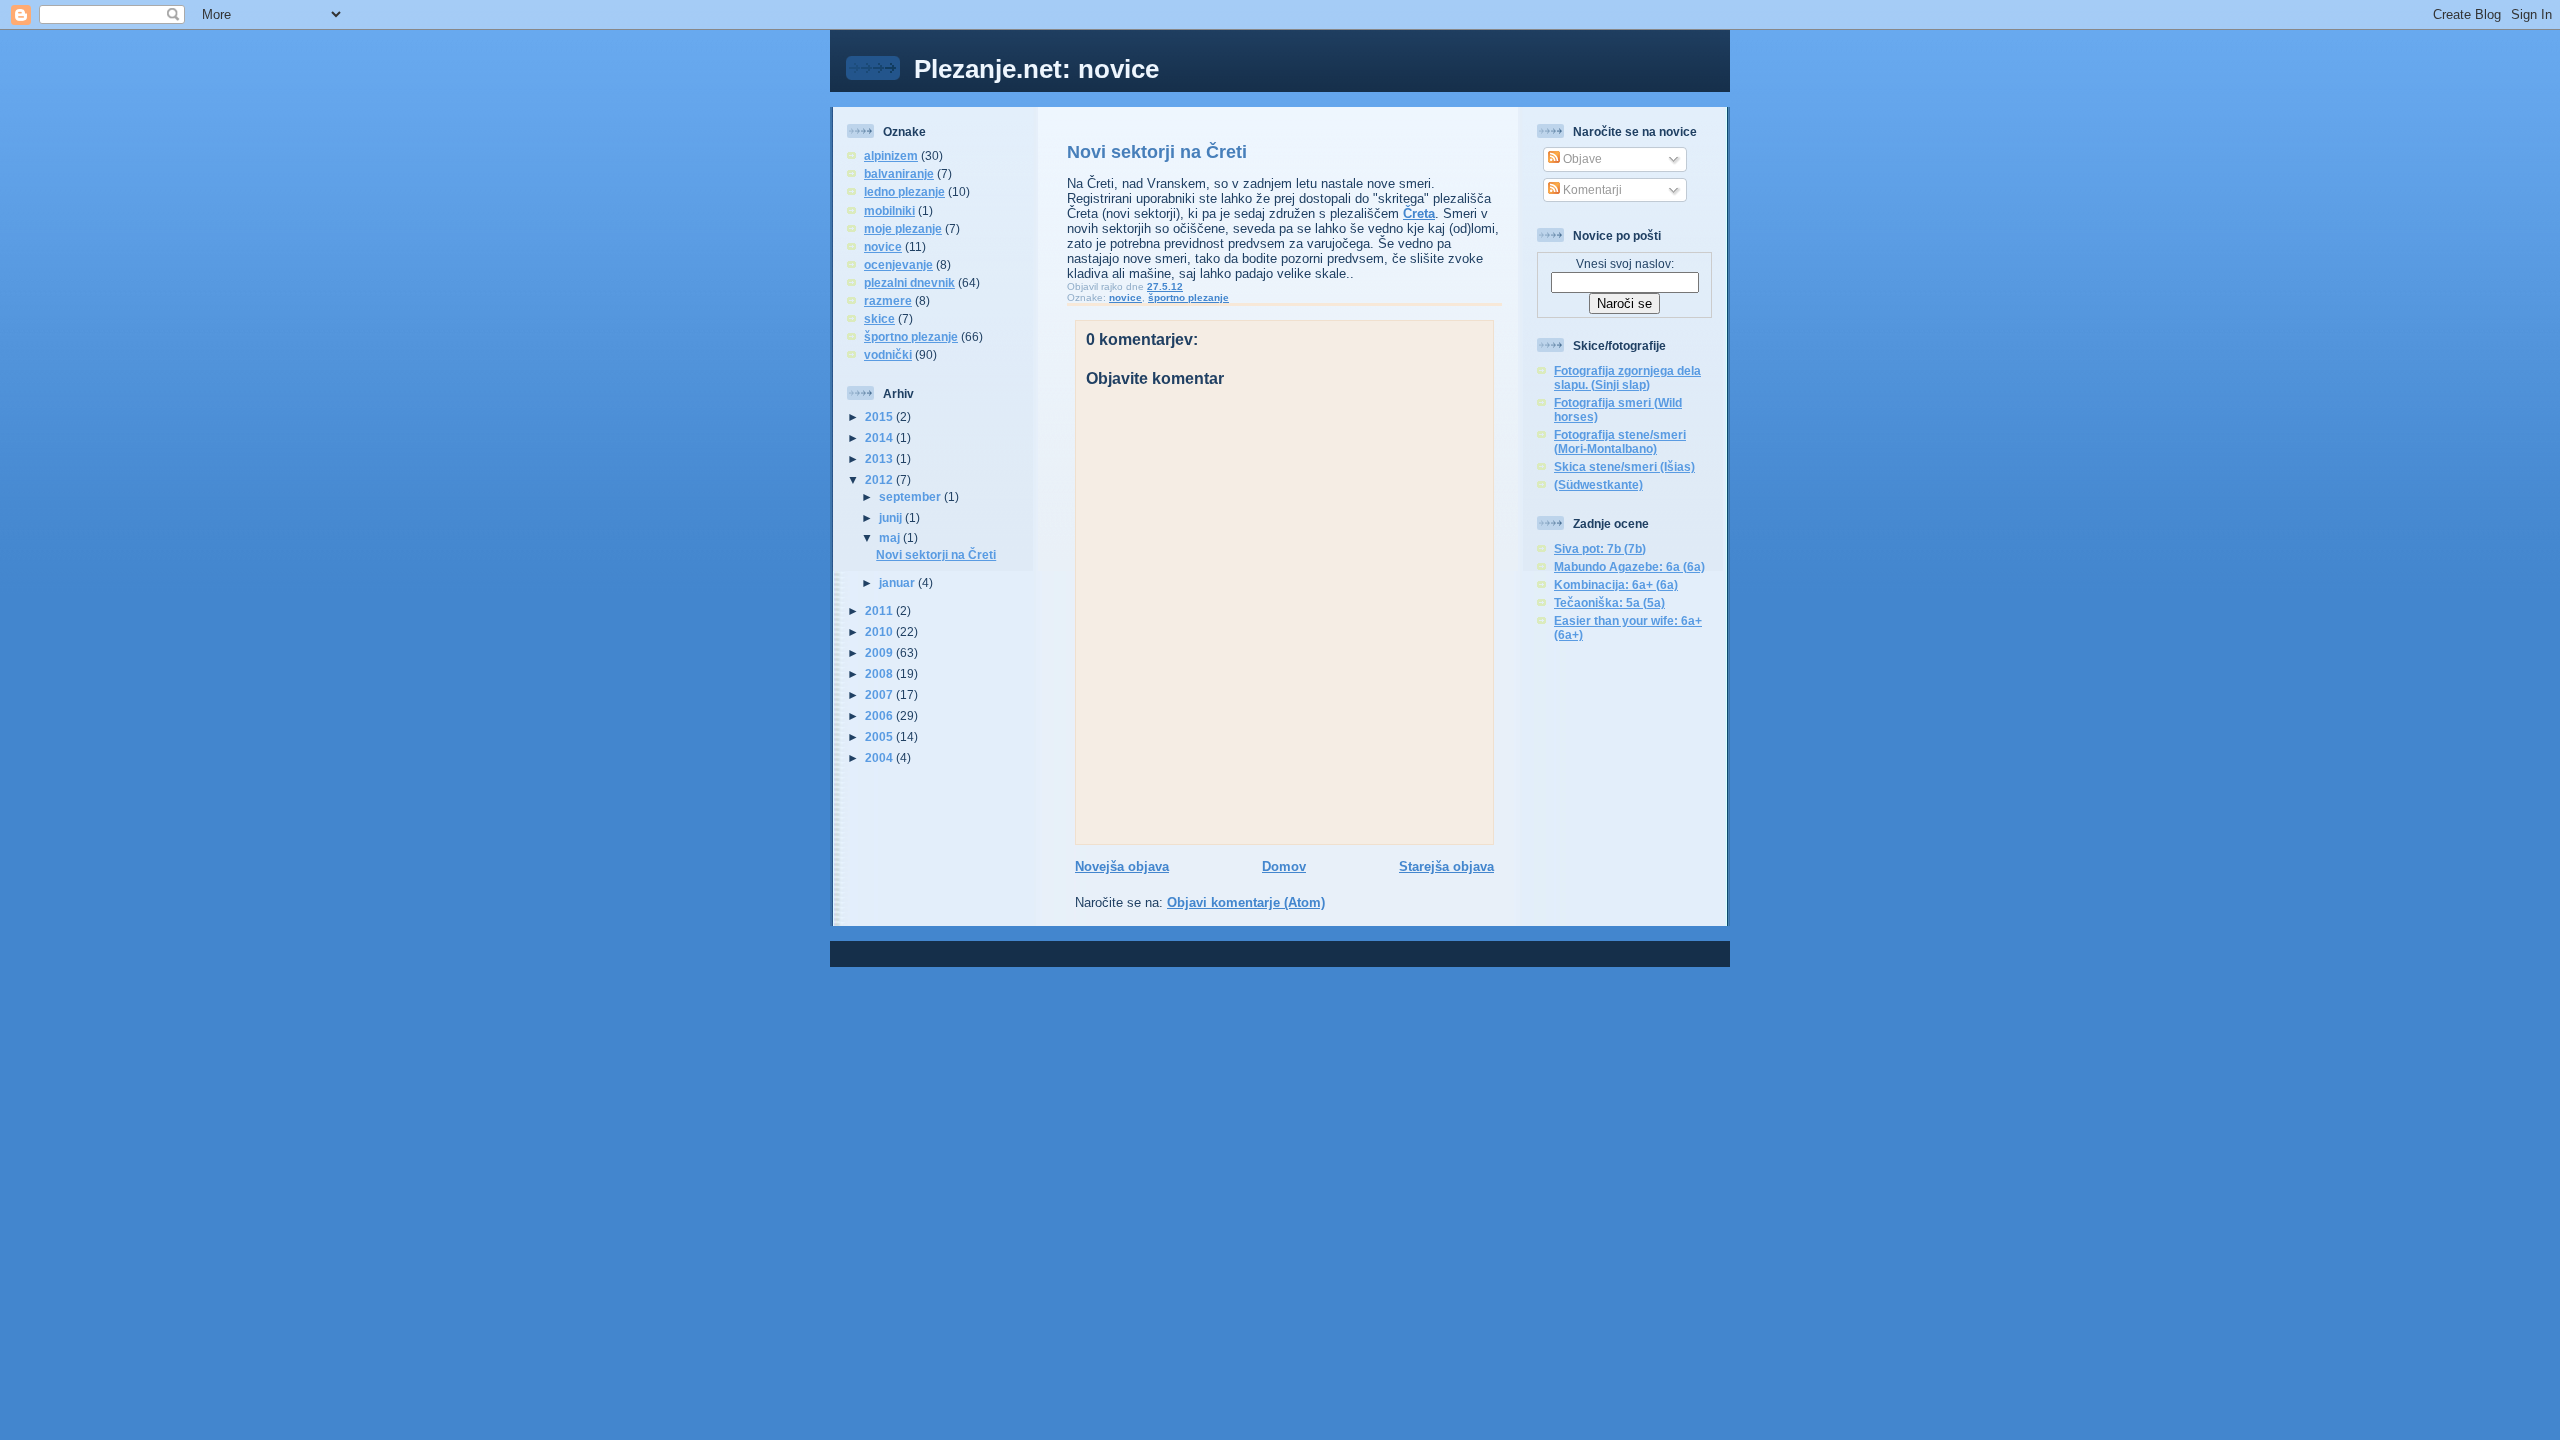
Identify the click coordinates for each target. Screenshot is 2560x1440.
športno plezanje (911, 336)
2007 (880, 694)
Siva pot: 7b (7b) (1600, 548)
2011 (880, 610)
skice (879, 318)
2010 (880, 631)
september (911, 496)
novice (883, 246)
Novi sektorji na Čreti (936, 554)
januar (898, 582)
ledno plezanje (904, 191)
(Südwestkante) (1598, 484)
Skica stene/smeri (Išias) (1624, 466)
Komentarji (1591, 189)
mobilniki (889, 210)
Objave (1581, 158)
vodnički (888, 354)
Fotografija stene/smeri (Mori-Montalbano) (1620, 441)
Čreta (1419, 213)
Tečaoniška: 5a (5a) (1609, 602)
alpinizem (891, 155)
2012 (880, 479)
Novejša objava (1122, 866)
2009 (880, 652)
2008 (880, 673)
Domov (1284, 866)
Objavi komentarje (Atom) (1246, 902)
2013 (880, 458)
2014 (880, 437)
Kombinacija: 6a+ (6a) (1616, 584)
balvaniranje (899, 173)
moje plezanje (903, 228)
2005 (880, 736)
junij (892, 517)
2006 (880, 715)
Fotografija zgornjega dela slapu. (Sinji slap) (1627, 377)
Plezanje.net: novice (1036, 69)
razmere (888, 300)
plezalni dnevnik (909, 282)
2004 (880, 757)
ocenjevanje (898, 264)
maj (891, 537)
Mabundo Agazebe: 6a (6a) (1629, 566)
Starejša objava (1446, 866)
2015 (880, 416)
